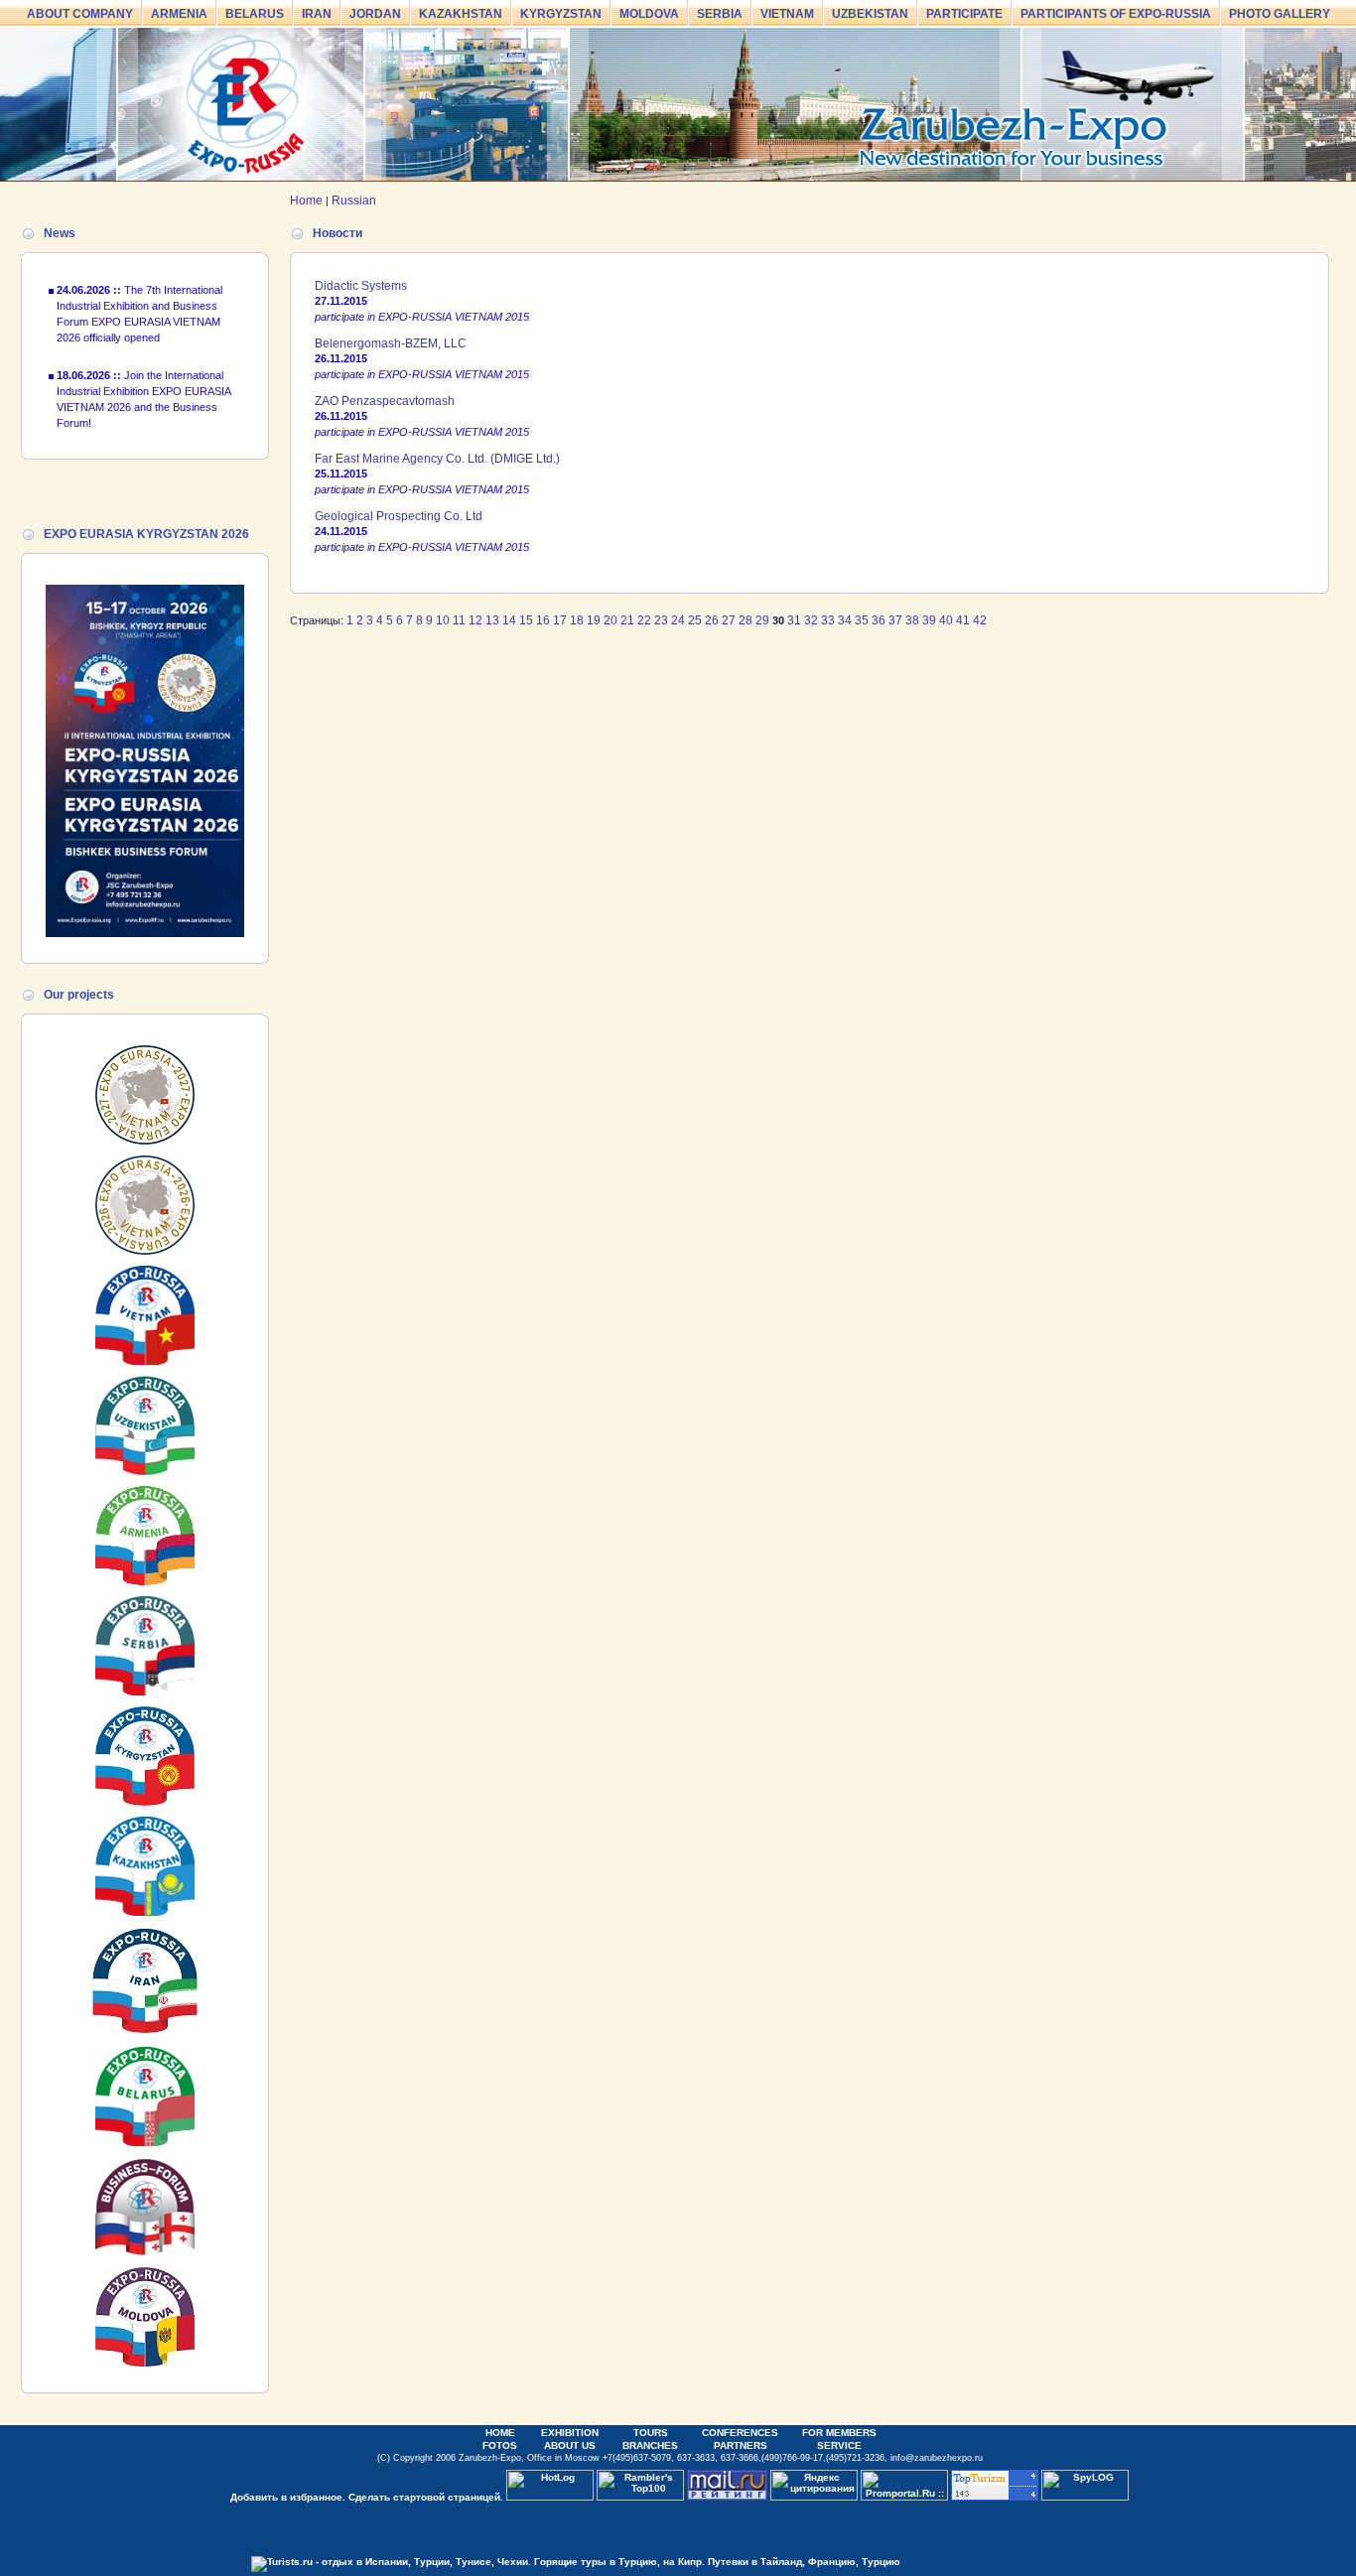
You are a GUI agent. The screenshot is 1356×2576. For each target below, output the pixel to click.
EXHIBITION (570, 2433)
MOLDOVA (649, 14)
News (60, 233)
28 (746, 620)
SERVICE (839, 2445)
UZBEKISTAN (870, 14)
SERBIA (720, 14)
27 (729, 620)
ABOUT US (570, 2445)
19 (594, 620)
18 (577, 620)
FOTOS (500, 2445)
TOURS (651, 2433)
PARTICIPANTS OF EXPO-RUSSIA (1116, 14)
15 (526, 620)
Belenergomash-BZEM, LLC (391, 343)
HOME (500, 2433)
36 (879, 620)
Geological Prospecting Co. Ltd (399, 516)
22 (644, 620)
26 (712, 620)
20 (610, 620)
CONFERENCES (740, 2433)
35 (862, 620)
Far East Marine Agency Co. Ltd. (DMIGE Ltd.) (437, 459)
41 (963, 620)
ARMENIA (179, 14)
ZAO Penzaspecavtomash (385, 401)
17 (560, 620)
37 (895, 620)
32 (811, 620)
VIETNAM (787, 14)
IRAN (317, 14)
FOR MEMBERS (839, 2433)
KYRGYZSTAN (561, 14)
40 (946, 620)
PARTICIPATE (964, 14)
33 (828, 620)
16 (543, 620)
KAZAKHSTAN (461, 14)
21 (627, 620)
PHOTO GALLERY (1280, 14)
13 (492, 620)
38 (912, 620)
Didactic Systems (361, 286)
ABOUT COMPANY (80, 14)
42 (980, 620)
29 (762, 620)
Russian (354, 201)
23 (661, 620)
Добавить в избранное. (288, 2497)
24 (678, 620)
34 (845, 620)
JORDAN (375, 14)
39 (929, 620)
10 (443, 620)
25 (695, 620)
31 (794, 620)
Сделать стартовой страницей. (426, 2497)
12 (475, 620)
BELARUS (255, 14)
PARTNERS (741, 2445)
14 (509, 620)
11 (459, 620)
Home (306, 201)
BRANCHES (650, 2445)
